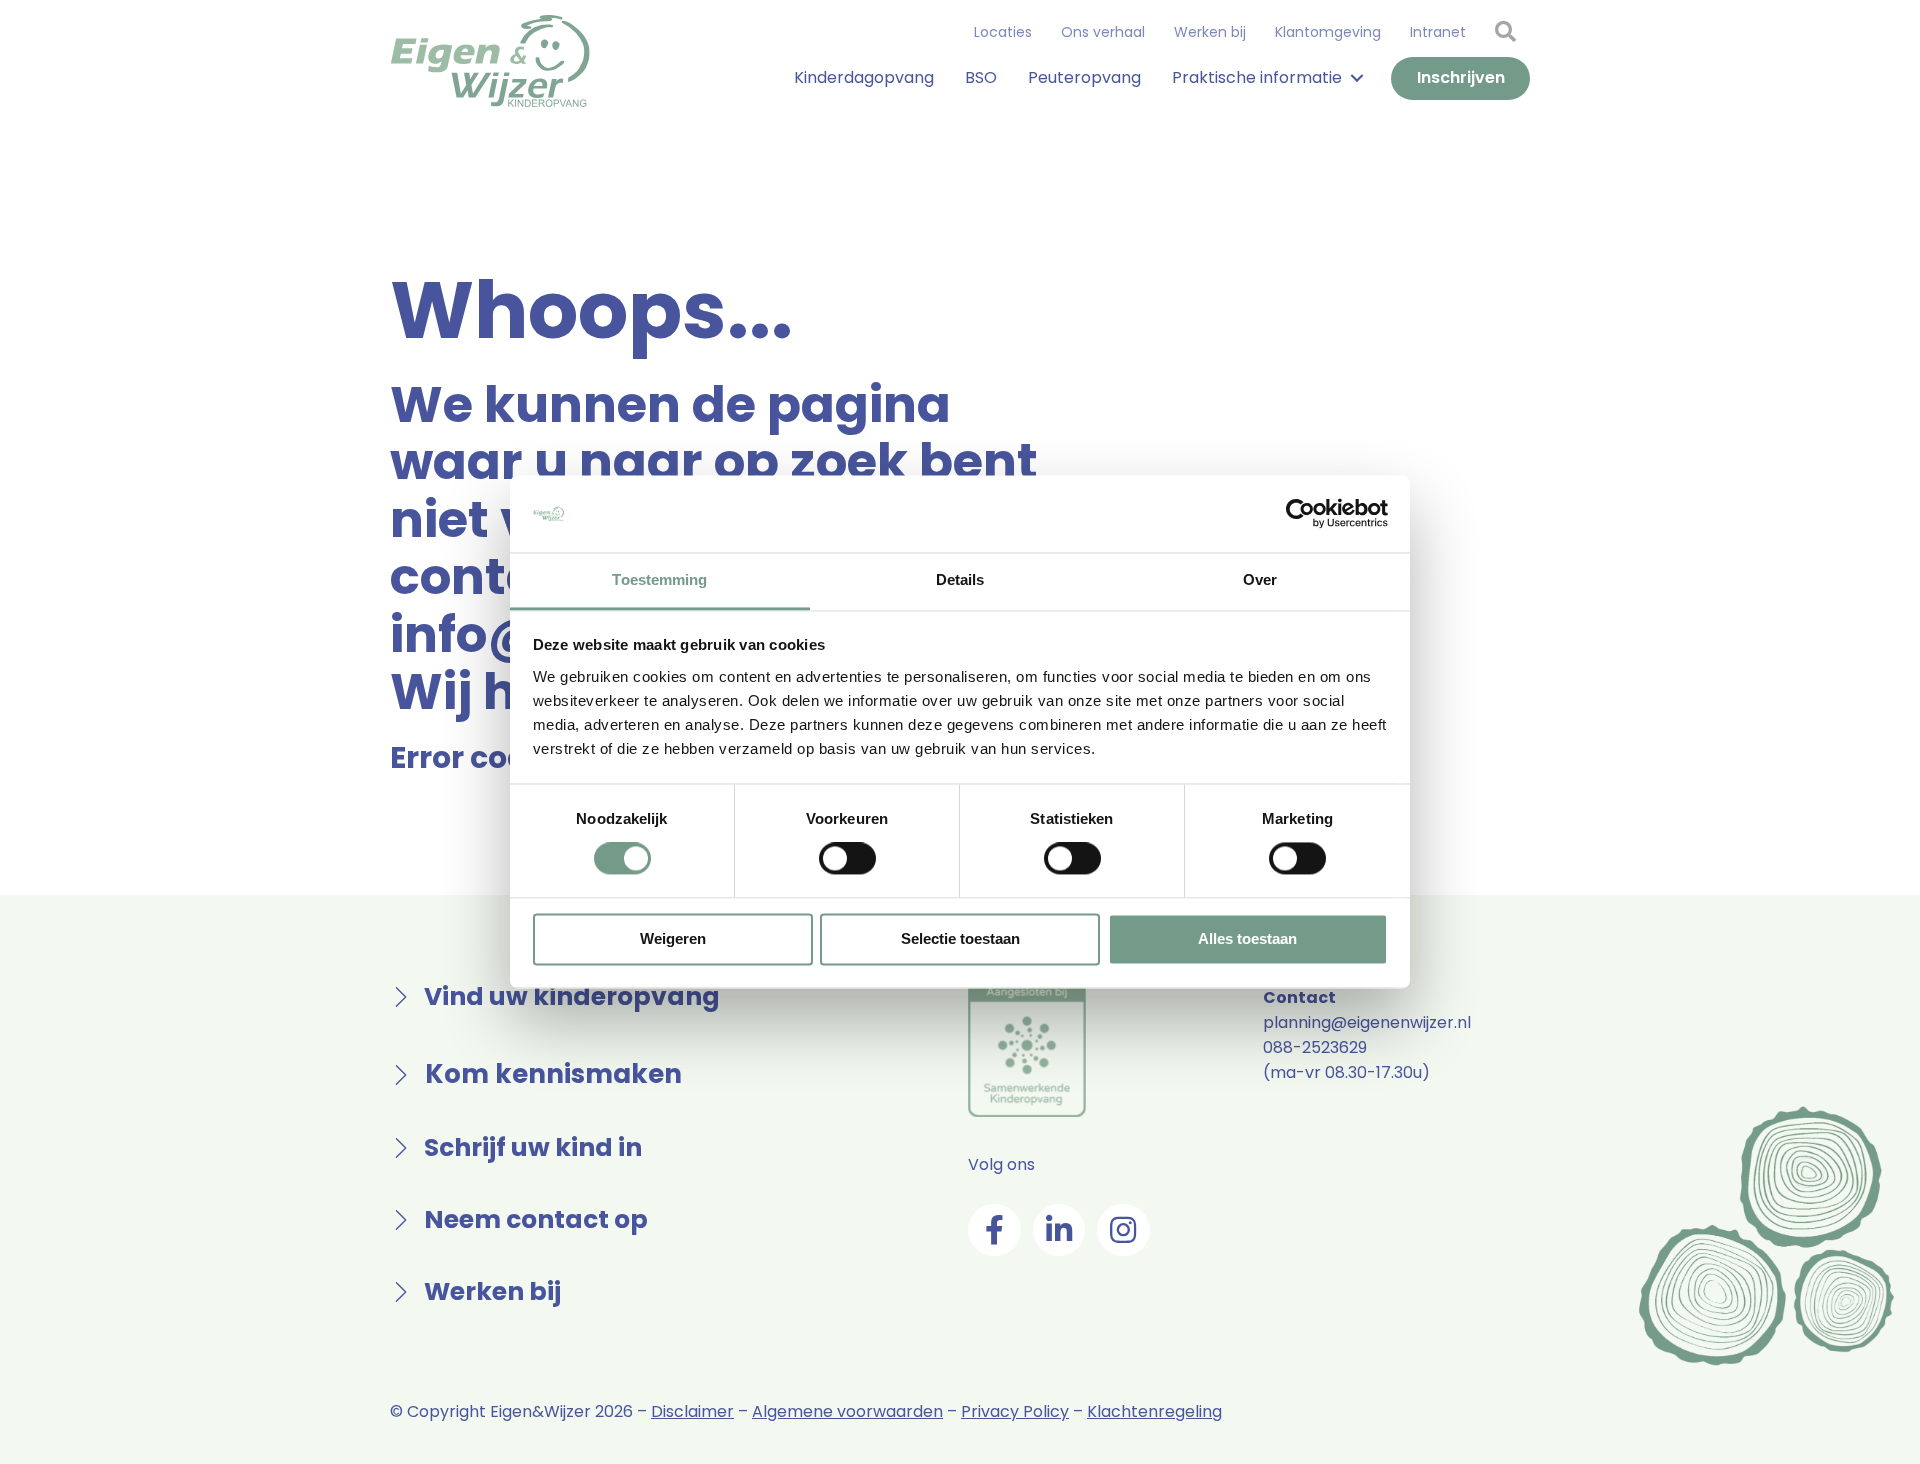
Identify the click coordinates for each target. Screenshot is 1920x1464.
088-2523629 (1315, 1047)
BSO (981, 77)
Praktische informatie (1257, 77)
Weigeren (673, 938)
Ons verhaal (1103, 32)
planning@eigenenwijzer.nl (1367, 1022)
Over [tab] (1260, 579)
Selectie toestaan (960, 938)
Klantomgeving (1328, 32)
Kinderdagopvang (864, 77)
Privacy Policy (1015, 1411)
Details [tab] (960, 579)
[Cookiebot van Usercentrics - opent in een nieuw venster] (1300, 514)
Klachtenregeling (1154, 1411)
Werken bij (1210, 32)
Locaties (1003, 32)
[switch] (847, 859)
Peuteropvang (1084, 77)
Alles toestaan (1247, 938)
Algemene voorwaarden (847, 1411)
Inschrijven (1461, 77)
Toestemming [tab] (659, 579)
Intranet (1438, 32)
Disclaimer (692, 1411)
